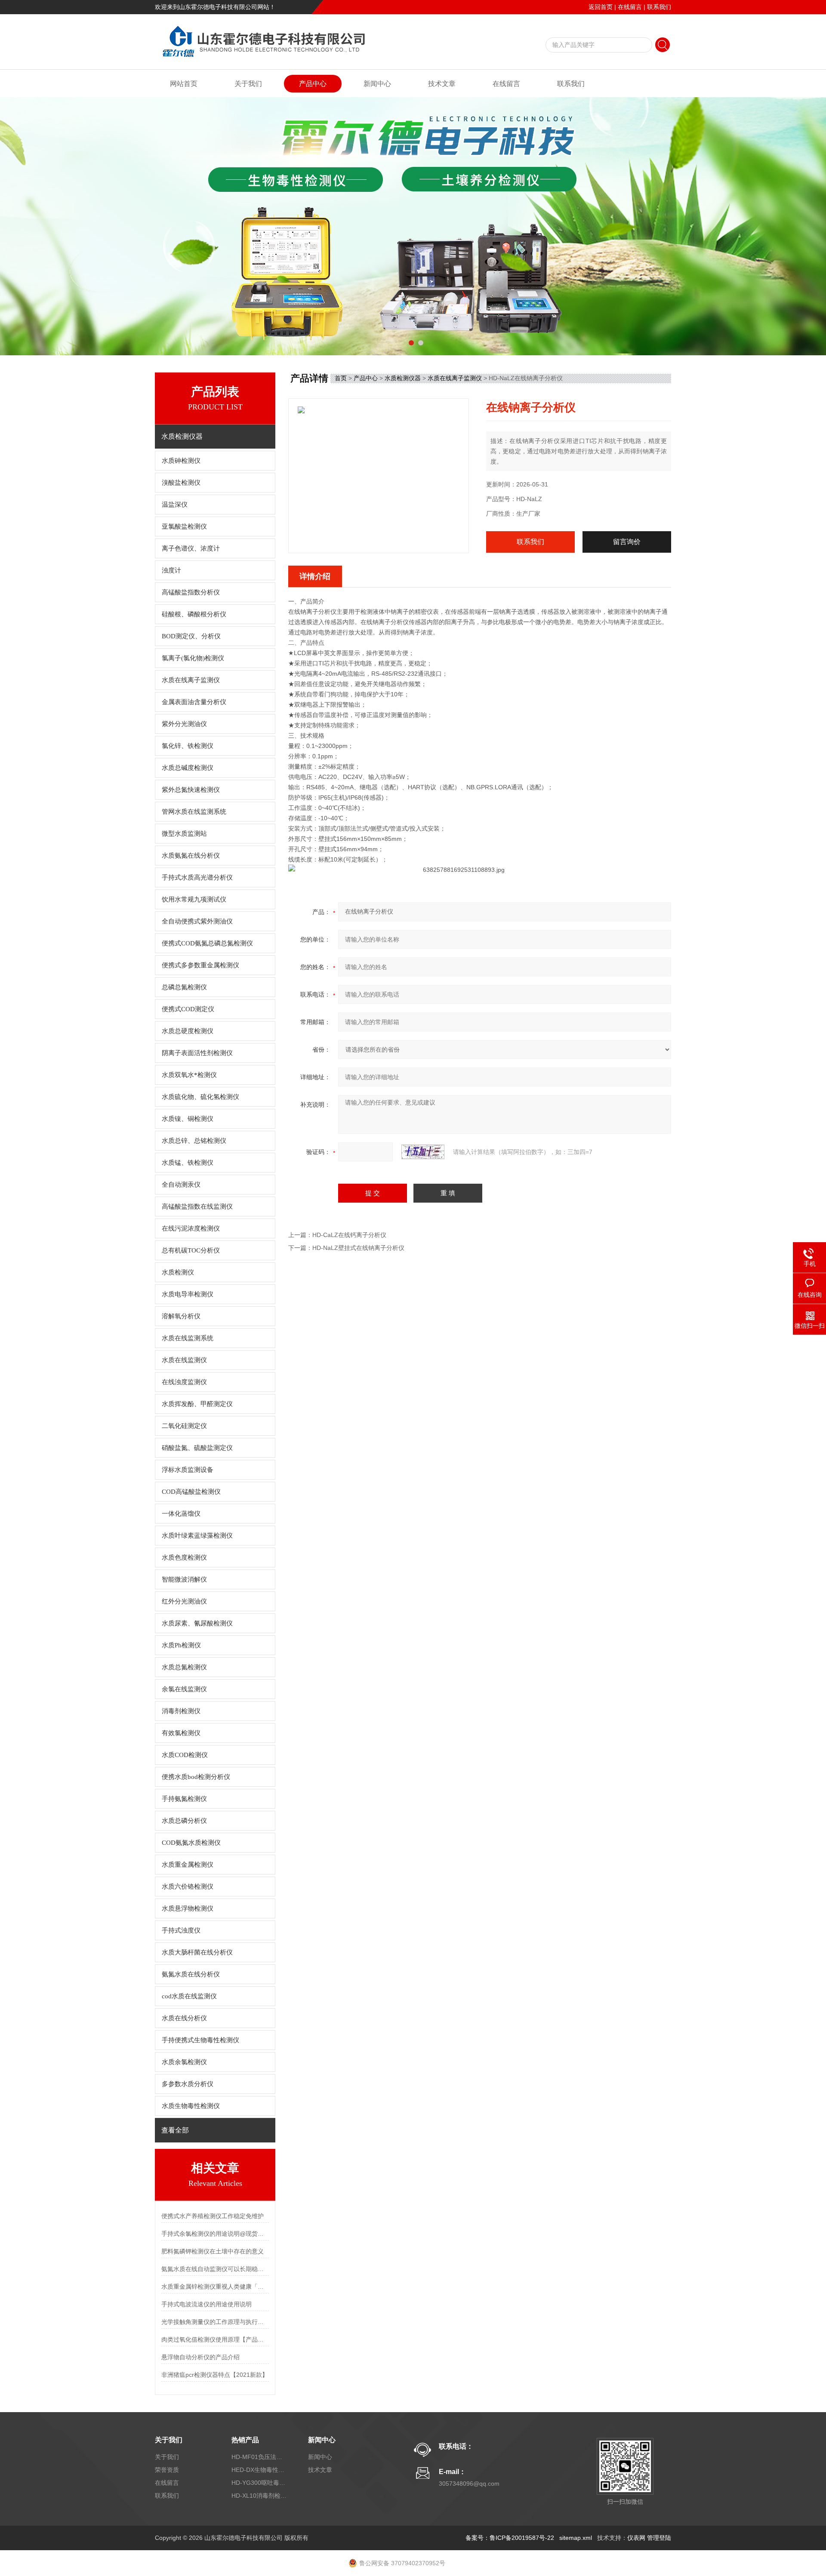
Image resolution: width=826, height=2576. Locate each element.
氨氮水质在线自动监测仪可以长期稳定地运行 (215, 2269)
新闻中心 (377, 84)
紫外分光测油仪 (184, 724)
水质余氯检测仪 (184, 2062)
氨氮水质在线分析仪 (191, 1974)
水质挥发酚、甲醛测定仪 (197, 1404)
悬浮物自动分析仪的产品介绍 (200, 2357)
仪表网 (636, 2538)
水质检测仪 (178, 1272)
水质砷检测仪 (181, 461)
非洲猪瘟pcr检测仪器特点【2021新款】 (215, 2375)
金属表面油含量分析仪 (194, 702)
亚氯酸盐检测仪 (184, 526)
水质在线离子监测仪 (191, 680)
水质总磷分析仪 (184, 1821)
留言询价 (627, 542)
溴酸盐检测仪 (181, 483)
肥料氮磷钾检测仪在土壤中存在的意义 (213, 2251)
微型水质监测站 (184, 834)
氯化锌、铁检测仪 (188, 746)
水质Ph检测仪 (181, 1645)
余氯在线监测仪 (184, 1689)
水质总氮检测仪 (184, 1667)
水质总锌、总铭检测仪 (194, 1141)
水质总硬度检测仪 (188, 1031)
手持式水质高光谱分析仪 (197, 877)
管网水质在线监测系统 (194, 812)
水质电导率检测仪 (188, 1294)
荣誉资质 (167, 2470)
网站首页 (184, 84)
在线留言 (630, 7)
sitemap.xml (576, 2538)
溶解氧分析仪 (181, 1316)
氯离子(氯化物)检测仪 (193, 658)
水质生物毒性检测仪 (191, 2106)
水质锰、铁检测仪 (188, 1163)
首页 (341, 378)
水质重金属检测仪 (188, 1865)
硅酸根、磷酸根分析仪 (194, 614)
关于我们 (248, 84)
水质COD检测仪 (185, 1755)
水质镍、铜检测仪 (188, 1119)
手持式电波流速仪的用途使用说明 (206, 2304)
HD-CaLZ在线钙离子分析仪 (349, 1235)
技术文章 (442, 84)
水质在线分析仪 (184, 2018)
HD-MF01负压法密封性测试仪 (259, 2457)
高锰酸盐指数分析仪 (191, 592)
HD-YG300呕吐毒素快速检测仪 (259, 2483)
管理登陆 (659, 2538)
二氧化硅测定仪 (184, 1426)
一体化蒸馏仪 (181, 1514)
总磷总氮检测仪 (184, 987)
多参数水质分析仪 (188, 2084)
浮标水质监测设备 (188, 1470)
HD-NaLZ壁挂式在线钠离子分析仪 (358, 1248)
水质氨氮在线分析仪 (191, 856)
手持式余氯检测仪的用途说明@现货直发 (215, 2234)
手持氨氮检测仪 (184, 1799)
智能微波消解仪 (184, 1579)
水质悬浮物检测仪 (188, 1908)
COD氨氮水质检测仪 (191, 1843)
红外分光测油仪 (184, 1601)
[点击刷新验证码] (423, 1152)
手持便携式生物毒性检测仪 (200, 2040)
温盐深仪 (175, 505)
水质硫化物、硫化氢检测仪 (200, 1097)
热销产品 (245, 2440)
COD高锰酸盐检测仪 (191, 1492)
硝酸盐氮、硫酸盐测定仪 (197, 1448)
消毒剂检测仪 (181, 1711)
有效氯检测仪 (181, 1733)
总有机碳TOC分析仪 (191, 1250)
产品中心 (313, 84)
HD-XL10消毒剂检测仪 (259, 2496)
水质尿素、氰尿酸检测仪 (197, 1623)
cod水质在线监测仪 (189, 1996)
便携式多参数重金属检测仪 (200, 965)
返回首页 (601, 7)
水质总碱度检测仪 (188, 768)
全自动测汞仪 (181, 1185)
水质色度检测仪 (184, 1557)
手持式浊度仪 (181, 1930)
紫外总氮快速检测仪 (191, 790)
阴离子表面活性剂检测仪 (197, 1053)
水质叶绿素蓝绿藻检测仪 (197, 1536)
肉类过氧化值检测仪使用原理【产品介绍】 (215, 2339)
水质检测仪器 (403, 378)
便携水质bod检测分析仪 (196, 1777)
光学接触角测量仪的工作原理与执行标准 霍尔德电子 (215, 2322)
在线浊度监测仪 (184, 1382)
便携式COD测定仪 (188, 1009)
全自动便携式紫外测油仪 (197, 921)
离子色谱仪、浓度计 (191, 548)
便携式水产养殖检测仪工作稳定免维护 (213, 2216)
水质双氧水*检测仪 (189, 1075)
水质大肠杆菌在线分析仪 (197, 1952)
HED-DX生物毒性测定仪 (259, 2470)
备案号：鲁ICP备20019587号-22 (510, 2538)
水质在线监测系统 (188, 1338)
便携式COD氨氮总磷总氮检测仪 (207, 943)
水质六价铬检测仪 (188, 1887)
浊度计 (171, 570)
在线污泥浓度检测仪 (191, 1228)
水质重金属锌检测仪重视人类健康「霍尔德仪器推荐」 (215, 2287)
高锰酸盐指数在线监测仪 (197, 1206)
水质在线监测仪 (184, 1360)
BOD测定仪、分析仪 (191, 636)
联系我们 (659, 7)
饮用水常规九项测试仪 (194, 899)
